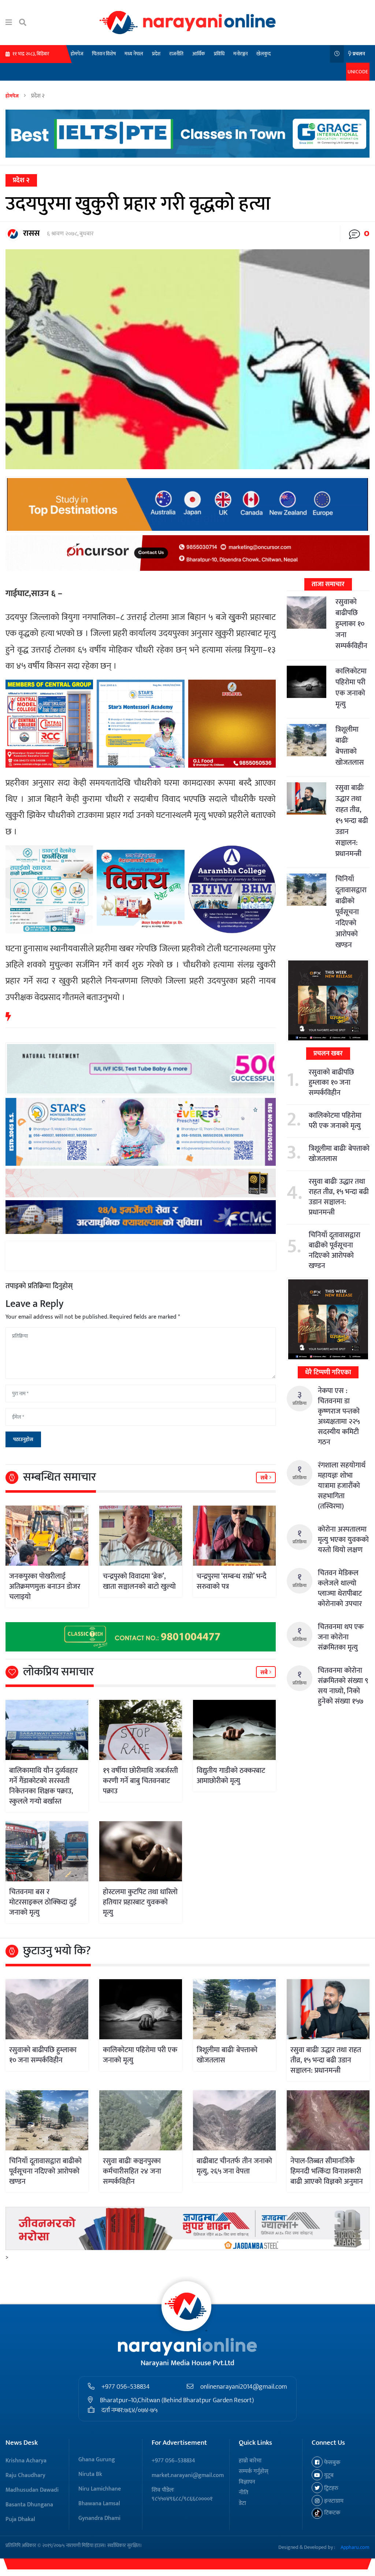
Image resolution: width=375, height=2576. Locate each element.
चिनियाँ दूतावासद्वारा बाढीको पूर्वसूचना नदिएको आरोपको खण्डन (351, 912)
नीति (244, 2493)
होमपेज (77, 54)
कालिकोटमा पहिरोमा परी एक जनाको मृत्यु (351, 688)
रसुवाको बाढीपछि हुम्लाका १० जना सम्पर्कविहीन (351, 624)
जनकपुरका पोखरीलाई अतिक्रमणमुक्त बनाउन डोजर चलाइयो (45, 1587)
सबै (265, 1478)
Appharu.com (355, 2547)
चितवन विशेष (104, 54)
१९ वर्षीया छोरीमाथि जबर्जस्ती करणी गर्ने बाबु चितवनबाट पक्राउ (140, 1781)
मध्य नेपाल (134, 54)
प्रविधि (219, 54)
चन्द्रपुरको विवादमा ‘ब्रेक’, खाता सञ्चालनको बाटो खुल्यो (139, 1581)
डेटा (242, 2503)
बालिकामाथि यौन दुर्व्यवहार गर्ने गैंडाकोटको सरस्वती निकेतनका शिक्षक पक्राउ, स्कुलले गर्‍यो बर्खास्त (43, 1786)
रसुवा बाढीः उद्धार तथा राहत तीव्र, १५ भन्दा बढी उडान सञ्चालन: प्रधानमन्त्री (352, 821)
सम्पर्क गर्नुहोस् (254, 2471)
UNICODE (358, 72)
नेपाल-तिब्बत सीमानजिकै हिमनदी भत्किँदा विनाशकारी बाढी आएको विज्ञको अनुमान (327, 2171)
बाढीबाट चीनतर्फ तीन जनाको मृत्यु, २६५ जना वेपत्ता (234, 2166)
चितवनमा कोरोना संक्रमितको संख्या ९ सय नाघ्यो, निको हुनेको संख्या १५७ (343, 1686)
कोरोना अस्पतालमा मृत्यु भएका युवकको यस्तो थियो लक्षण (343, 1540)
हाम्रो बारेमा (250, 2461)
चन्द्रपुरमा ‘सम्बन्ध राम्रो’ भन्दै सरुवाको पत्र (231, 1581)
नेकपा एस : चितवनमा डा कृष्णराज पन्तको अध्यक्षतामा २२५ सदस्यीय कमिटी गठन (339, 1416)
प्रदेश (156, 54)
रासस (31, 233)
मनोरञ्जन (240, 54)
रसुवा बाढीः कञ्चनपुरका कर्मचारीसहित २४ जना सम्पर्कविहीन (132, 2171)
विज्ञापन (247, 2482)
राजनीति (176, 54)
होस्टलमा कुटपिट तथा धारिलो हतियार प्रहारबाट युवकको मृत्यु (140, 1902)
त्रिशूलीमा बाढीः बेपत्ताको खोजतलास (350, 746)
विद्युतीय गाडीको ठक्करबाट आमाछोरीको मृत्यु (231, 1776)
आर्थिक (199, 54)
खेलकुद (263, 54)
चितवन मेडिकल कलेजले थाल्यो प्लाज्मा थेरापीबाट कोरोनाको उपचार (340, 1588)
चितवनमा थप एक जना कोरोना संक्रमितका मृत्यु (341, 1637)
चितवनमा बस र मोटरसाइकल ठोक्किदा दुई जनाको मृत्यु (43, 1902)
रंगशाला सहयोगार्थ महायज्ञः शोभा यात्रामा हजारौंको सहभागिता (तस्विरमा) (342, 1486)
